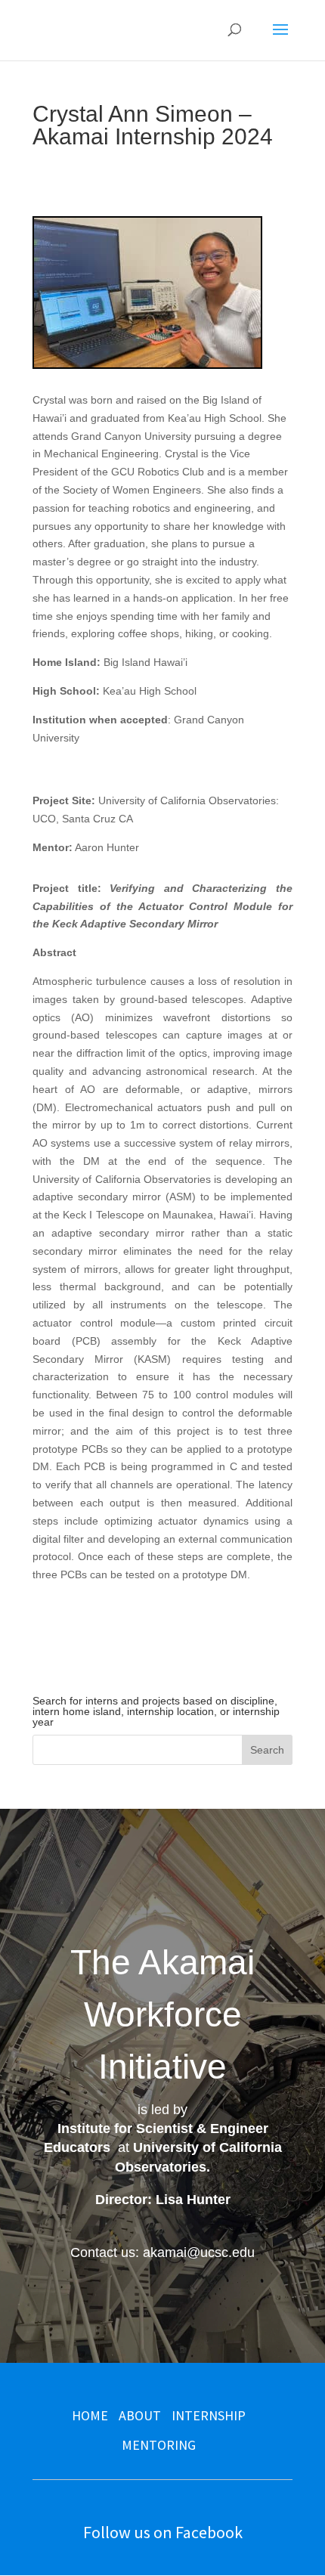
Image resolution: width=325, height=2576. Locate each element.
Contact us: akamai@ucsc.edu (162, 2252)
